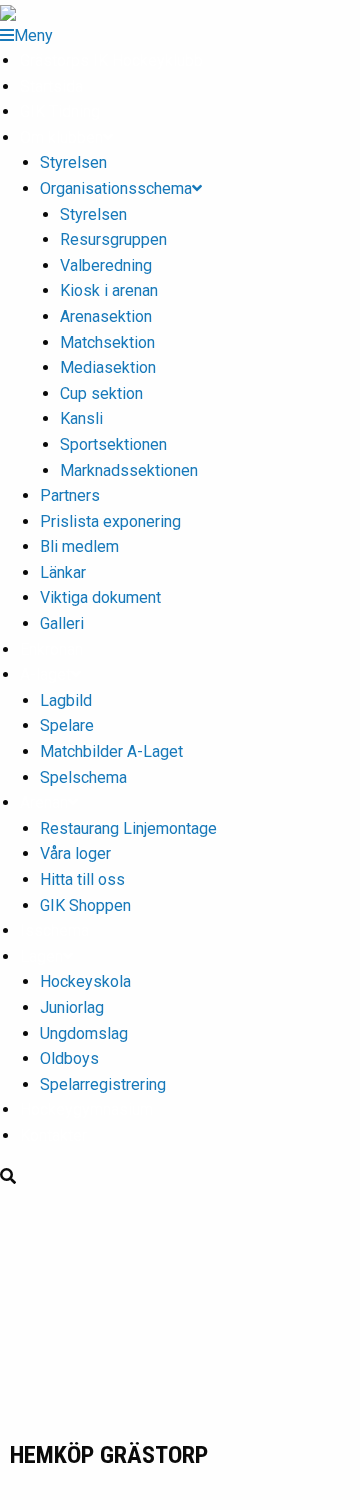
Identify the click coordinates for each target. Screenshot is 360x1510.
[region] (180, 1314)
